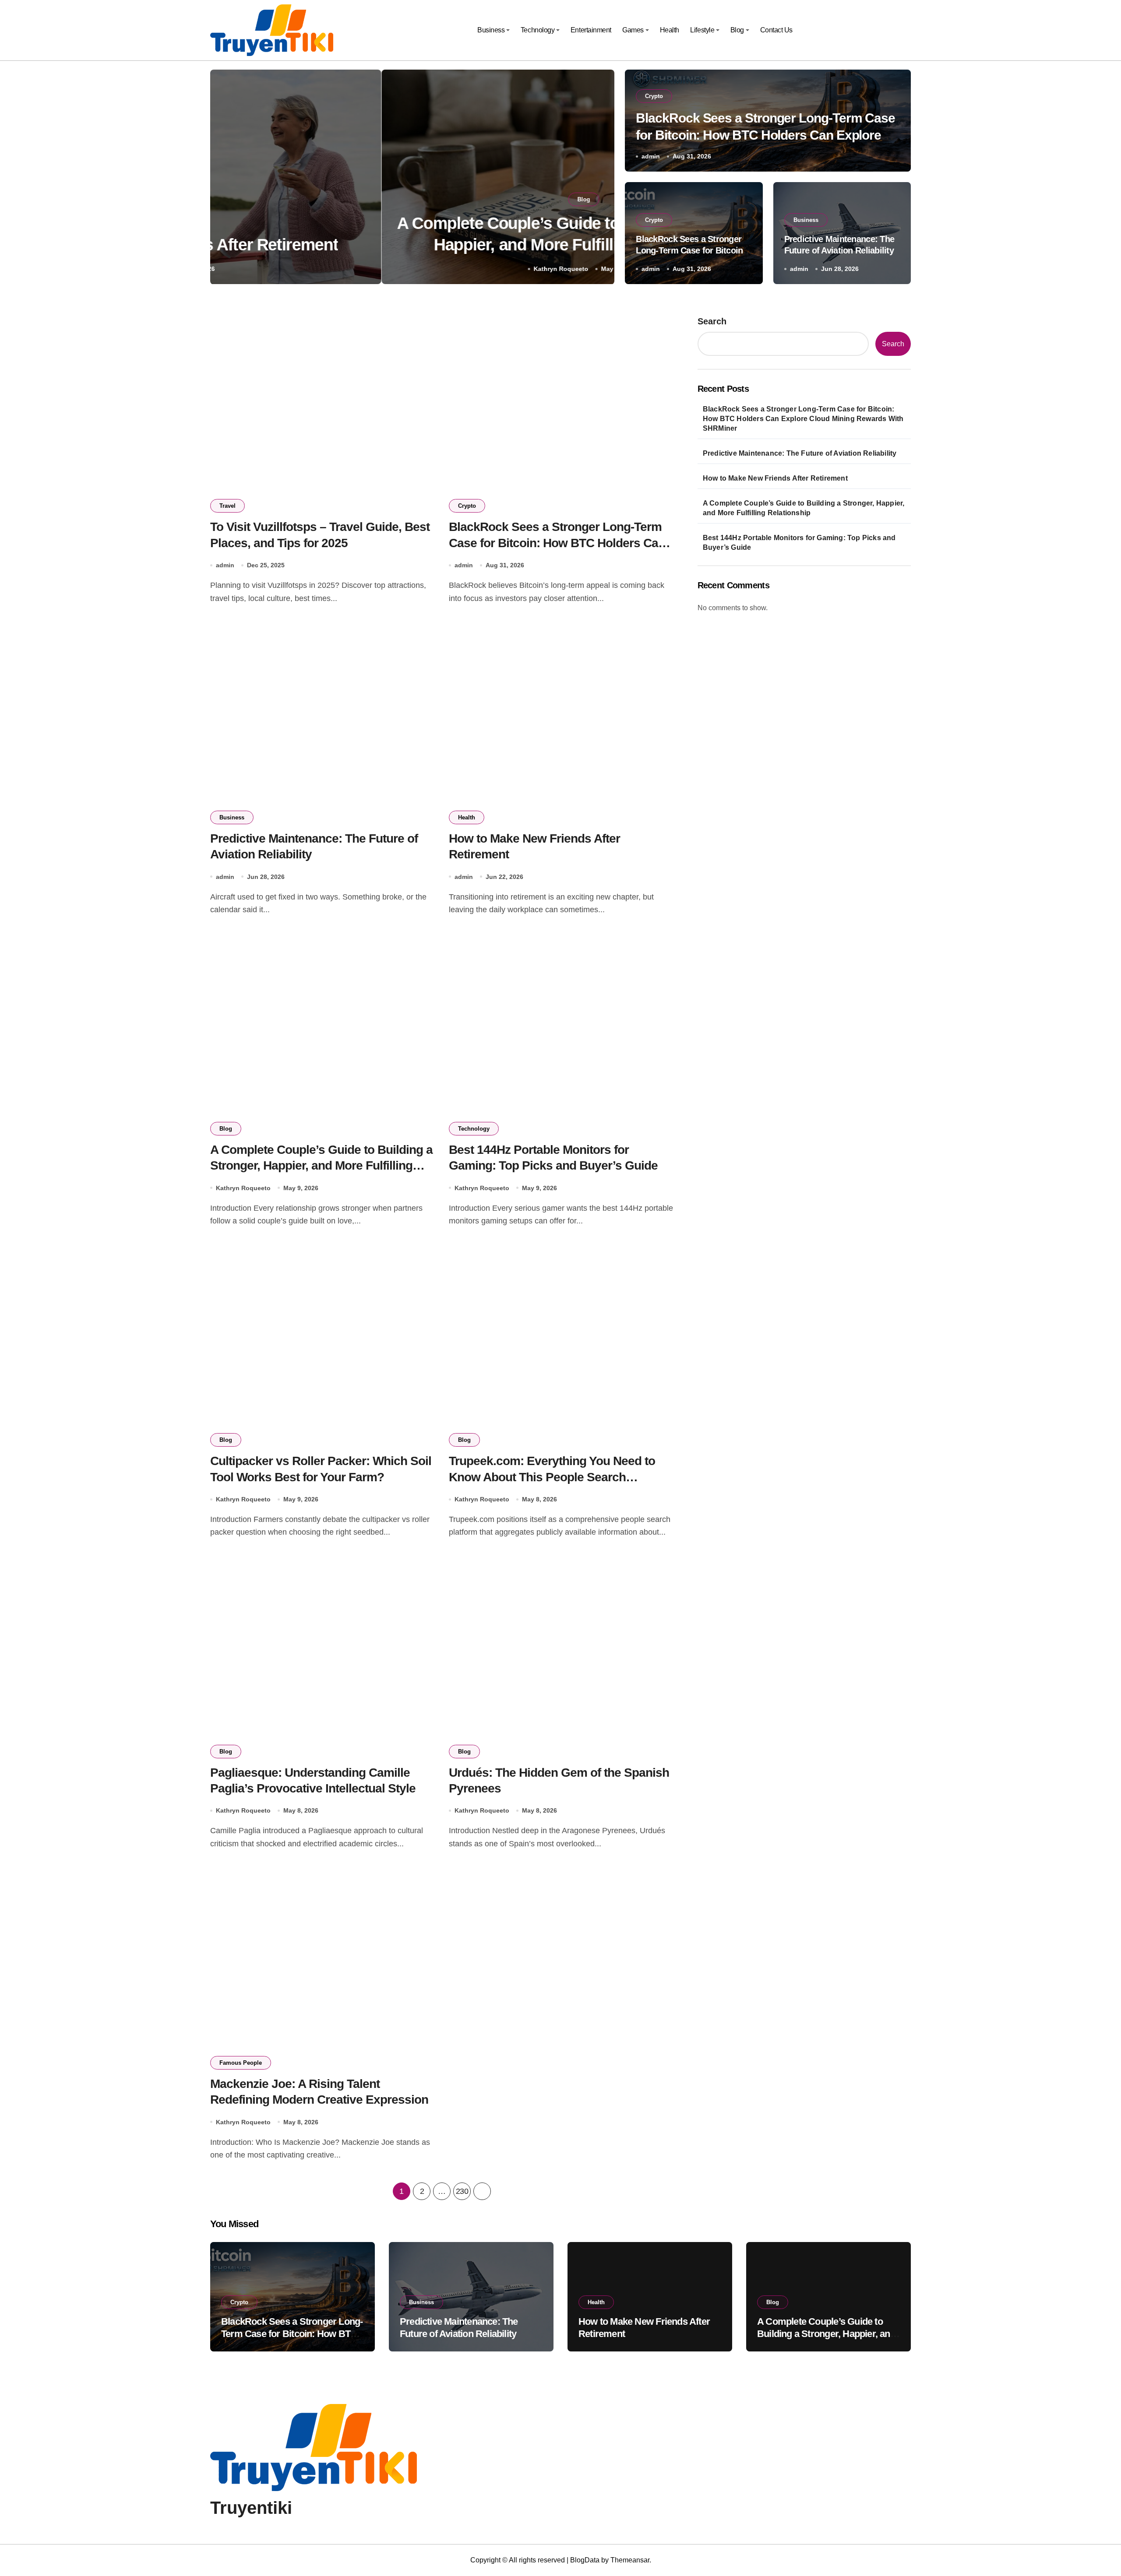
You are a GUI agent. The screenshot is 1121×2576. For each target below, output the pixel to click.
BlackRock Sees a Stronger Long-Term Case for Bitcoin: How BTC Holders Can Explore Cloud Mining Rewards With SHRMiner (765, 135)
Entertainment (591, 30)
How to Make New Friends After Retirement (775, 478)
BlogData (585, 2560)
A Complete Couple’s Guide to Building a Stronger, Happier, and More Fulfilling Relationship (321, 1166)
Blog (737, 30)
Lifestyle (702, 30)
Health (670, 30)
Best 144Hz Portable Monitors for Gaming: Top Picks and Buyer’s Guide (799, 543)
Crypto (654, 96)
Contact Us (776, 30)
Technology (538, 30)
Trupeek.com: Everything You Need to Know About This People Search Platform (552, 1477)
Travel (227, 506)
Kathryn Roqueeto (390, 269)
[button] (599, 179)
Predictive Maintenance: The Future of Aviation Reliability (800, 453)
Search (712, 321)
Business (491, 30)
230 (462, 2191)
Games (633, 30)
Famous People (241, 2063)
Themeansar (630, 2560)
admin (651, 156)
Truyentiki (251, 2508)
